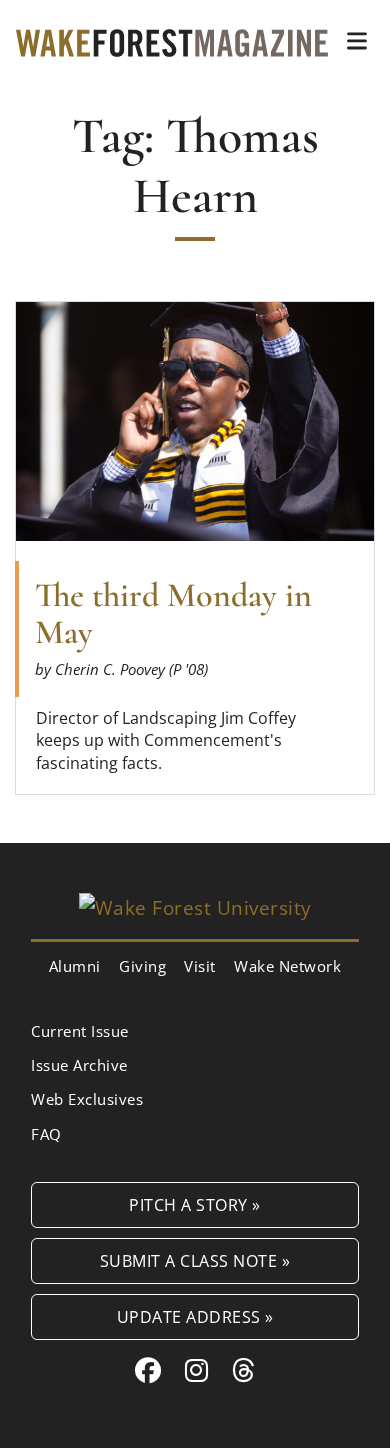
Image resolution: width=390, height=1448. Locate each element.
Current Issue (80, 1031)
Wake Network (287, 966)
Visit (200, 966)
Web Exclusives (87, 1099)
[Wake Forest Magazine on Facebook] (148, 1370)
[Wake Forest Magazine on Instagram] (197, 1370)
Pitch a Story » (195, 1204)
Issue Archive (79, 1065)
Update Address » (195, 1316)
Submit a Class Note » (195, 1260)
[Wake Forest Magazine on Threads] (244, 1370)
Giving (142, 966)
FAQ (46, 1134)
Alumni (75, 966)
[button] (357, 41)
